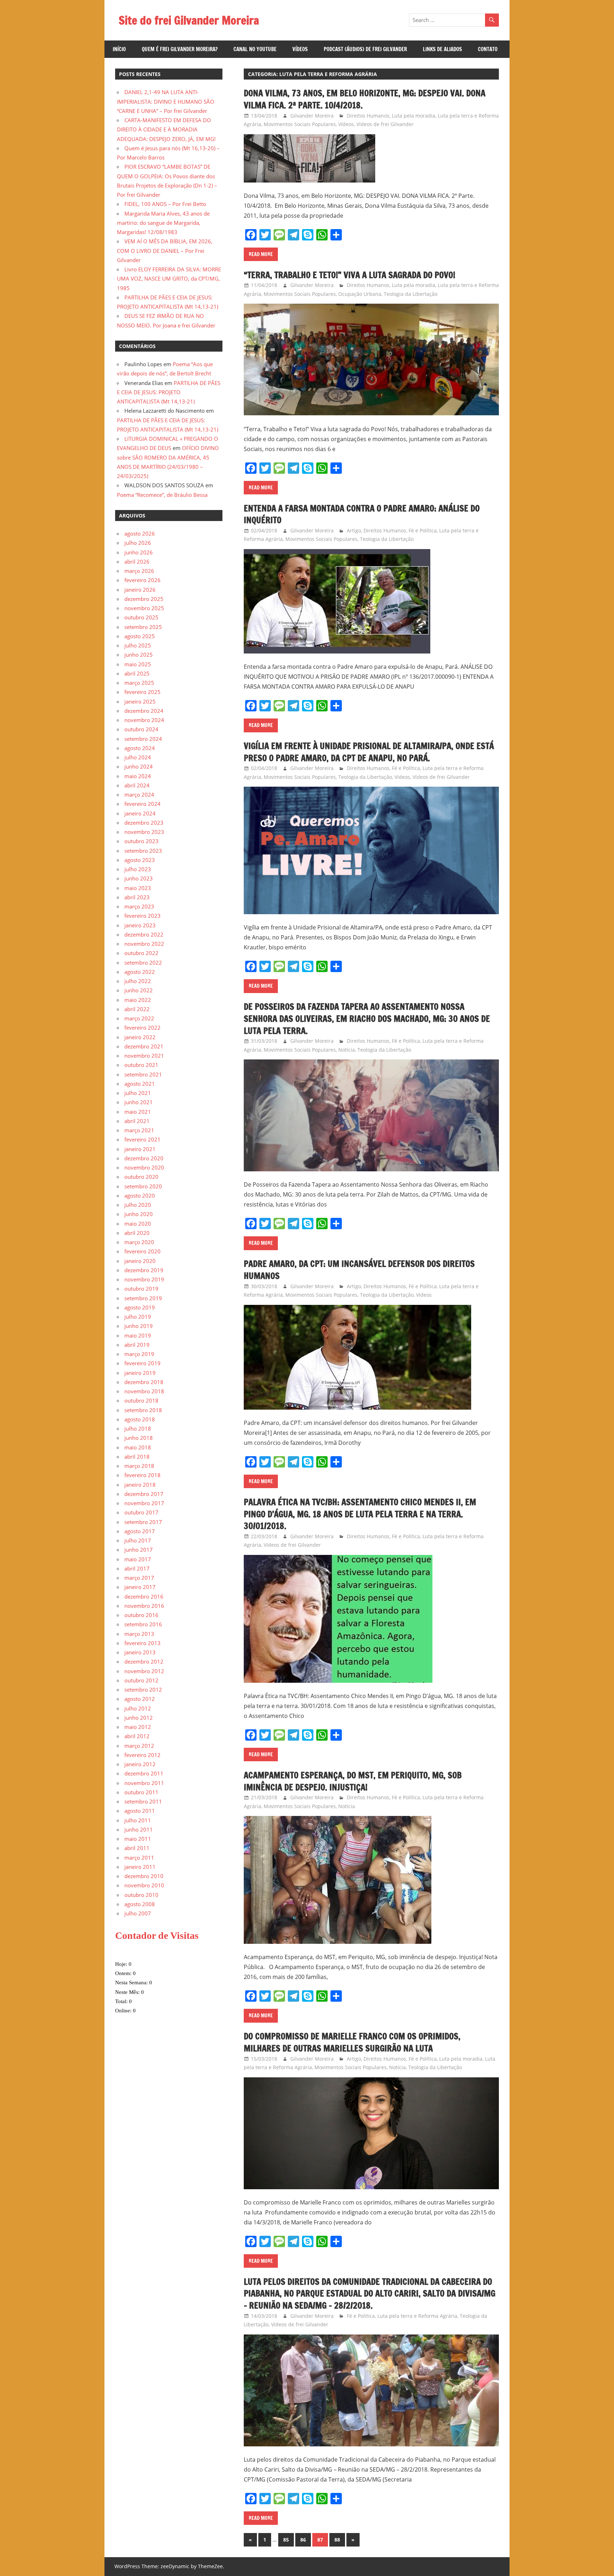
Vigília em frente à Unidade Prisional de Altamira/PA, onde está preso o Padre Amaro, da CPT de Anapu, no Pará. (369, 752)
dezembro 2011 (144, 1773)
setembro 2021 (143, 1074)
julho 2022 (138, 981)
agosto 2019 (140, 1307)
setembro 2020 (143, 1186)
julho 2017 (138, 1540)
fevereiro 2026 (142, 580)
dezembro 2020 (144, 1158)
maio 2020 (138, 1224)
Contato (488, 49)
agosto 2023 (140, 860)
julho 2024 (138, 757)
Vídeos (300, 49)
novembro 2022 (144, 944)
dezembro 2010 (144, 1876)
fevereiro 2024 (142, 804)
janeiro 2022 (140, 1037)
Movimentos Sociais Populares (300, 124)
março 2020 (139, 1242)
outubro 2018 (141, 1400)
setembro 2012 (143, 1690)
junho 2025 (139, 655)
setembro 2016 (143, 1624)
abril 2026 (137, 562)
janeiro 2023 (140, 925)
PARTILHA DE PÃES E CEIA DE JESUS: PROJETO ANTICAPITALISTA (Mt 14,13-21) (169, 392)
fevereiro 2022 (142, 1027)
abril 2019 (137, 1345)
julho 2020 (138, 1205)
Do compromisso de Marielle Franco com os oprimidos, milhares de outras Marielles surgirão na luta (352, 2042)
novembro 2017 (144, 1503)
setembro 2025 (143, 627)
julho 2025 (138, 645)
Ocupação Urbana (360, 294)
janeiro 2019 (140, 1373)
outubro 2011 (141, 1792)
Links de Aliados (442, 49)
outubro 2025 (141, 617)
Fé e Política (423, 530)
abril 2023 (137, 897)
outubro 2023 (141, 841)
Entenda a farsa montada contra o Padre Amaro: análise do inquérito (362, 514)
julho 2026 (138, 543)
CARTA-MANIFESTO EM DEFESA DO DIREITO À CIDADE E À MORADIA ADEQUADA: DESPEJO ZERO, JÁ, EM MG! (166, 129)
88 (337, 2540)
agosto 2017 (140, 1531)
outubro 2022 (141, 953)
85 (286, 2540)
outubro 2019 (141, 1289)
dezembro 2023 (144, 823)
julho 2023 (138, 869)
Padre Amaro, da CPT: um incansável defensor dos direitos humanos (359, 1270)
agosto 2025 (140, 636)
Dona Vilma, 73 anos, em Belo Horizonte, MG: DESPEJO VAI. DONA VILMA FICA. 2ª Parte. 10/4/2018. (365, 99)
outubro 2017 (141, 1512)
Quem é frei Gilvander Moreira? (180, 49)
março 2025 (139, 683)
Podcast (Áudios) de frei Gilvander (365, 49)
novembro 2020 (144, 1167)
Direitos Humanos (368, 116)
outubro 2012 (141, 1680)
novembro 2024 (144, 720)
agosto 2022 (140, 972)
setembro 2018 (143, 1410)
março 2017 (139, 1578)
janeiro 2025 (140, 701)
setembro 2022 (143, 962)
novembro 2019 (144, 1279)
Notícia (347, 1050)
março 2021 (139, 1130)
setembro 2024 (143, 739)
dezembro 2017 (144, 1494)
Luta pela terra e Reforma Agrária (417, 2316)
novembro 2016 (144, 1606)
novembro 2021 (144, 1056)
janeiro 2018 (140, 1485)
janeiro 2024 (140, 813)
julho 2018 (138, 1428)
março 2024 (139, 795)
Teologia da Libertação (411, 294)
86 (303, 2540)
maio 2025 (138, 664)
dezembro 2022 (144, 934)
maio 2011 (138, 1839)
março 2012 (139, 1746)
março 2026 (139, 571)
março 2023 (139, 906)
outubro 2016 (141, 1615)
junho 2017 (139, 1550)
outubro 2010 (141, 1895)
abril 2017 (137, 1568)
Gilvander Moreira (312, 116)
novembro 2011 (144, 1783)
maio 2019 (138, 1335)
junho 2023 (139, 878)
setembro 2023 (143, 851)
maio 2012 (138, 1727)
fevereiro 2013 (142, 1643)
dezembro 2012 (144, 1661)
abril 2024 (137, 785)
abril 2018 (137, 1457)
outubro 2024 (141, 729)
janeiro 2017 (140, 1587)
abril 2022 (137, 1009)
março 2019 (139, 1354)
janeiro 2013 (140, 1652)
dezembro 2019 (144, 1270)
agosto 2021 (140, 1084)
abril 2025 (137, 673)
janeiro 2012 (140, 1764)
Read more (261, 254)
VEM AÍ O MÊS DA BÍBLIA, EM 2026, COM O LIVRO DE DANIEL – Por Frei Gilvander (165, 251)
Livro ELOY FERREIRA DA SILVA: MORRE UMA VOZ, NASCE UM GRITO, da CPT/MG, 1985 (169, 279)
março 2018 (139, 1466)
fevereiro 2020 (142, 1251)
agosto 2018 (140, 1419)
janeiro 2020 (140, 1261)
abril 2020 (137, 1233)
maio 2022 (138, 1000)
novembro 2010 (144, 1885)
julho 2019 (138, 1317)
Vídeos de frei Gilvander (385, 124)
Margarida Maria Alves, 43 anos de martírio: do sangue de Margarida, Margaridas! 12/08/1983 (163, 223)
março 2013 (139, 1634)
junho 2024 (139, 766)
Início (119, 49)
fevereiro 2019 (142, 1363)
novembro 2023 (144, 832)
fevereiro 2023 (142, 916)
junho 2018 (139, 1438)
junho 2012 (139, 1718)
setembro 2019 (143, 1298)
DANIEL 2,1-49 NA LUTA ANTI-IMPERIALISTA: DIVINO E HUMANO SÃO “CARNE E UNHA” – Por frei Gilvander (166, 101)
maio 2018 (138, 1447)
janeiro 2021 (140, 1149)
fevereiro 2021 (142, 1139)
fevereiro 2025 (142, 692)
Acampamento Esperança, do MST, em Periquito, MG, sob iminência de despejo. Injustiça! (353, 1781)
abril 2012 (137, 1736)
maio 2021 (138, 1112)
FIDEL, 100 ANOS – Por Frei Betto (165, 204)
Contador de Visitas (157, 1935)
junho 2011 (139, 1829)
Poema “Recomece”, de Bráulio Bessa (162, 495)
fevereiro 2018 (142, 1475)
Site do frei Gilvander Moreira (189, 20)
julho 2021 (138, 1093)
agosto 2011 (140, 1811)
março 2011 (139, 1858)
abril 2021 (137, 1121)
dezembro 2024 (144, 711)
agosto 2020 (140, 1195)
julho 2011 (138, 1820)
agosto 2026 (140, 533)
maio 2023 (138, 888)
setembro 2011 (143, 1801)
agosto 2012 (140, 1699)
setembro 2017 (143, 1522)
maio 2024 (138, 776)
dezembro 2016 (144, 1596)
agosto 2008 (140, 1904)
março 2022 (139, 1018)
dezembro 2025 (144, 599)
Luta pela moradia (414, 116)
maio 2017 (138, 1559)
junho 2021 (139, 1102)
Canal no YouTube (255, 49)
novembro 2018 (144, 1391)
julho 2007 (138, 1913)
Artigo (354, 530)
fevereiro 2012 (142, 1755)
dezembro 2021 (144, 1046)
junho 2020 (139, 1214)
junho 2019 (139, 1326)
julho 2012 (138, 1708)
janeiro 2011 (140, 1867)
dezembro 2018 (144, 1382)
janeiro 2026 (140, 590)
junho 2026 (139, 552)
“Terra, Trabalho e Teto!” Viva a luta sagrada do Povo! (349, 275)
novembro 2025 (144, 608)
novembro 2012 (144, 1671)
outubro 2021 (141, 1065)
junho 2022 (139, 990)
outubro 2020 (141, 1177)
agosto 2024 (140, 748)
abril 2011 (137, 1848)
